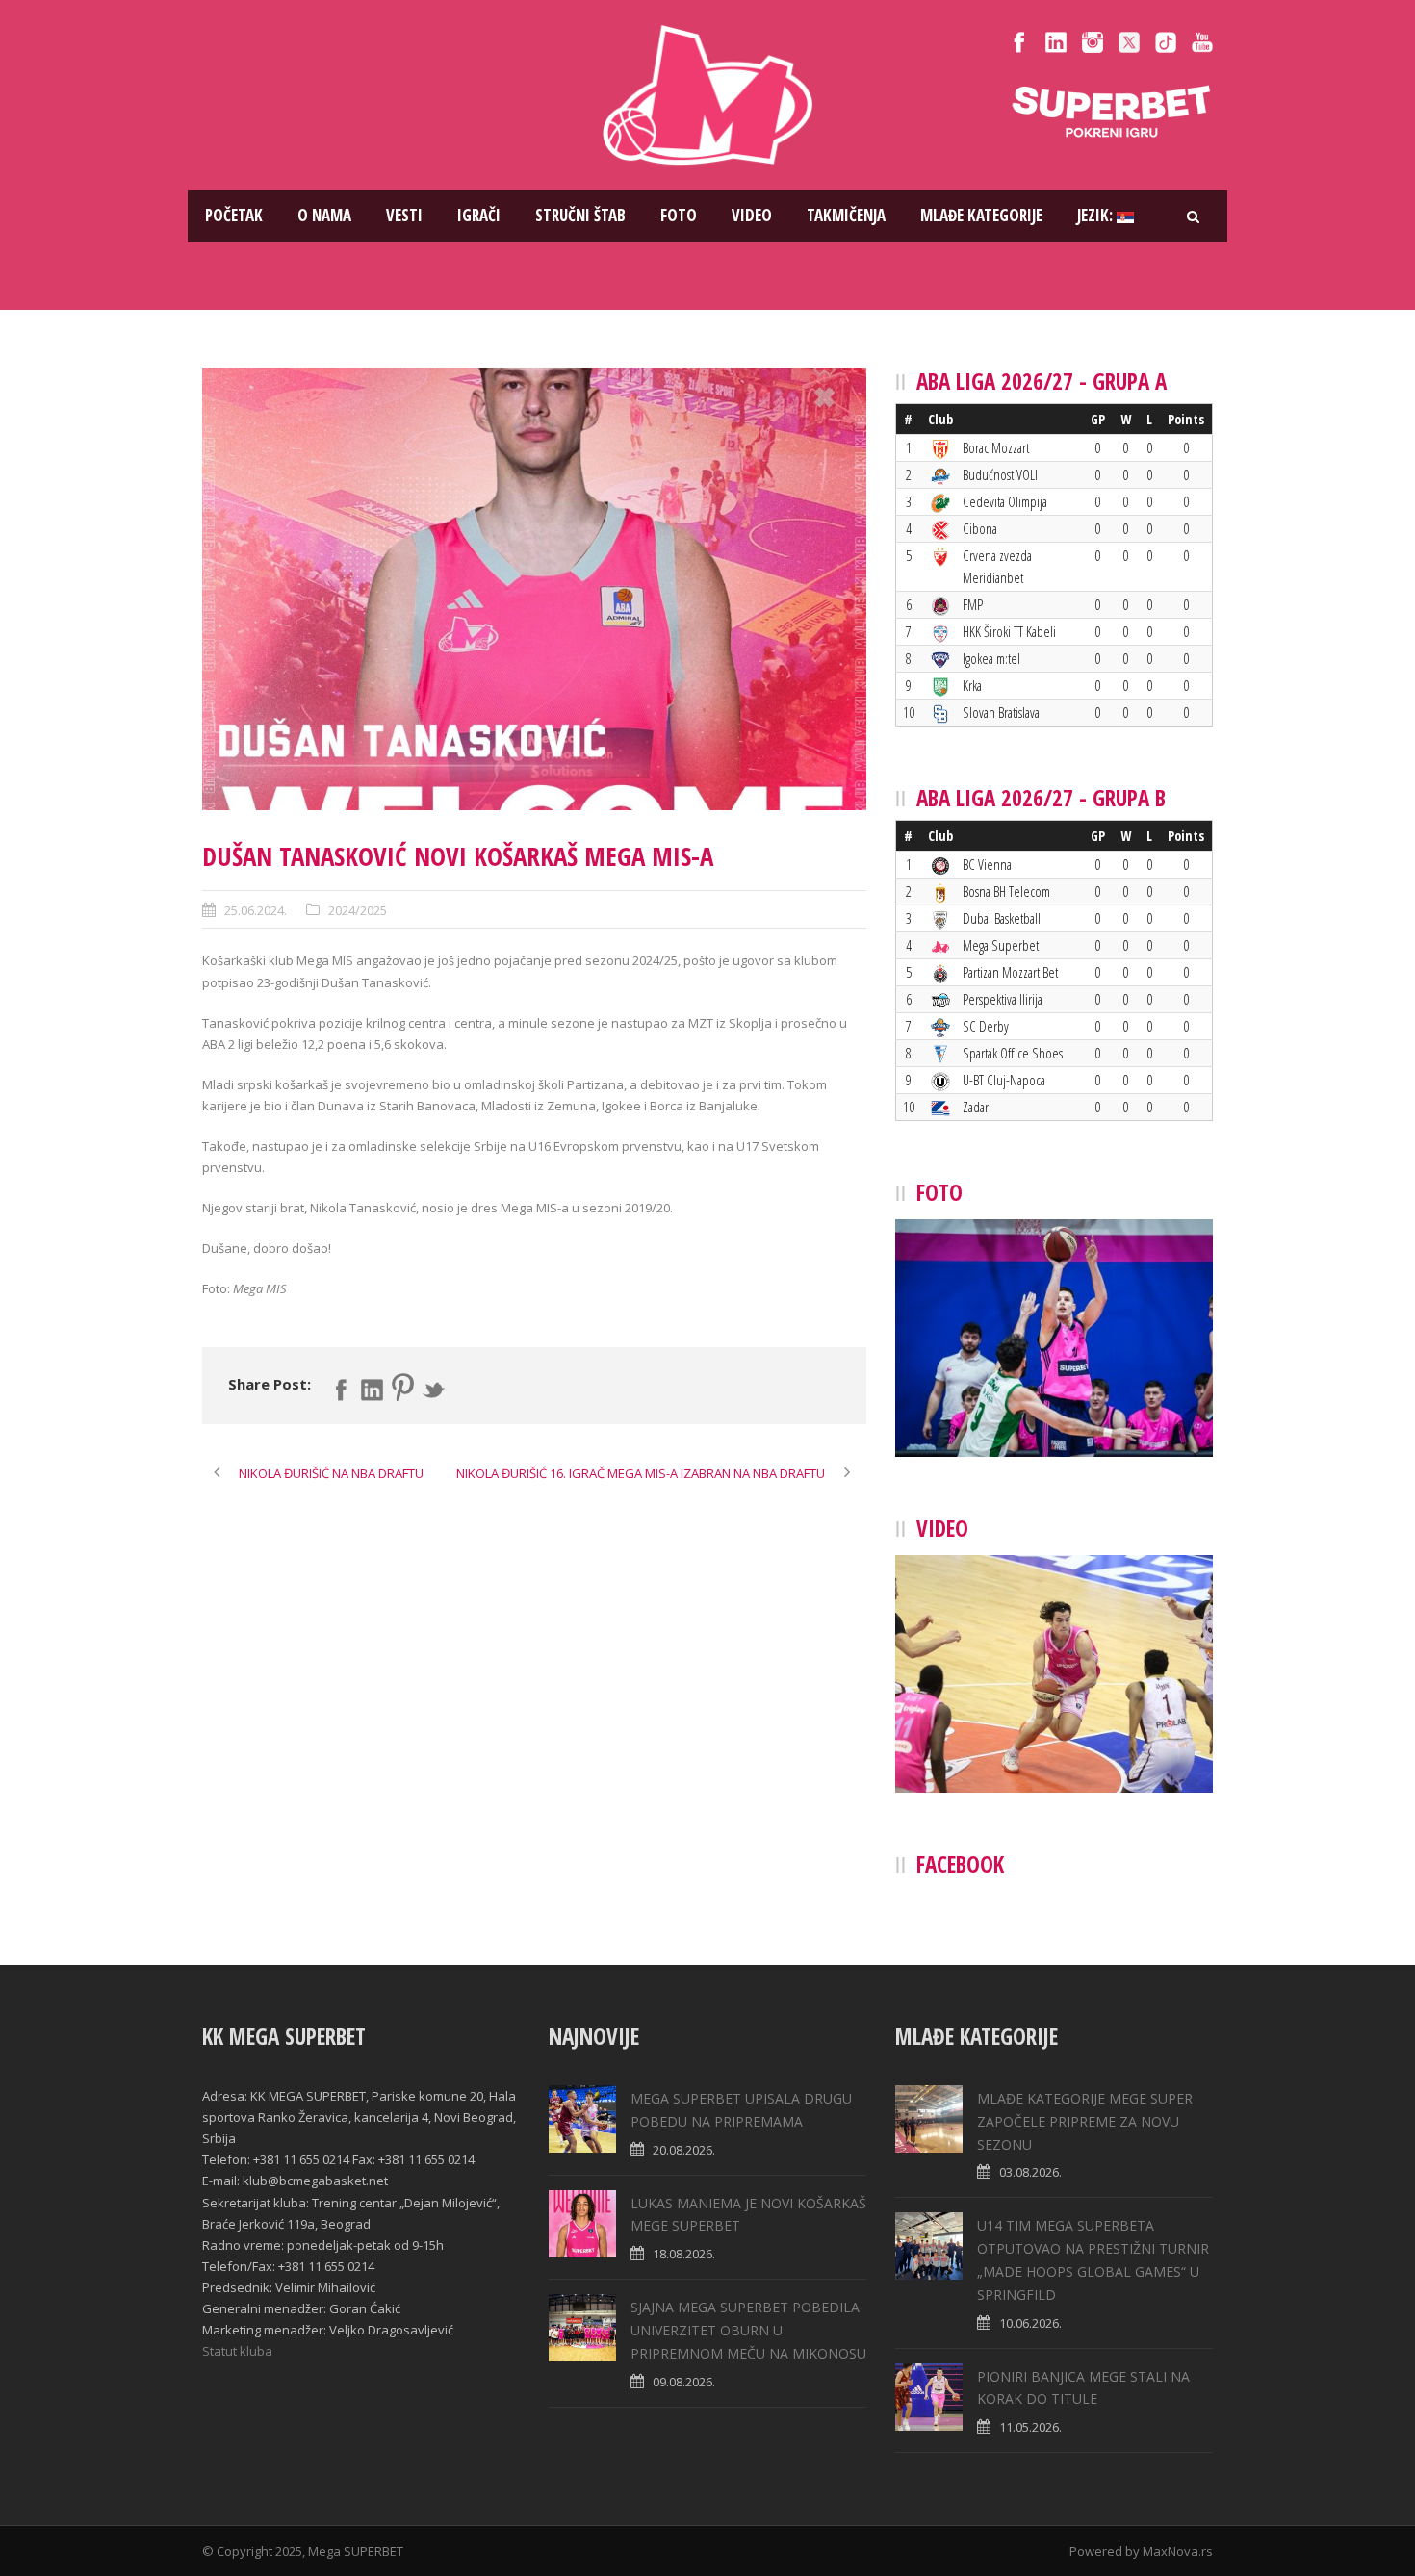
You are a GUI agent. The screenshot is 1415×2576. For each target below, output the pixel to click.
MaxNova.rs (1178, 2551)
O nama (324, 215)
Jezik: (1097, 215)
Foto (679, 215)
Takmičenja (846, 215)
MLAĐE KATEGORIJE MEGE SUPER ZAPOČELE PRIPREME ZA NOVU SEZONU (1085, 2121)
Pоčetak (234, 215)
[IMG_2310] (534, 589)
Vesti (404, 215)
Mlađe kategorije (981, 215)
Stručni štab (580, 215)
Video (752, 215)
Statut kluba (237, 2351)
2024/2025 (358, 910)
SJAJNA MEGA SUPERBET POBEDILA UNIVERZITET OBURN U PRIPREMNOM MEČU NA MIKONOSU (748, 2330)
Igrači (479, 215)
